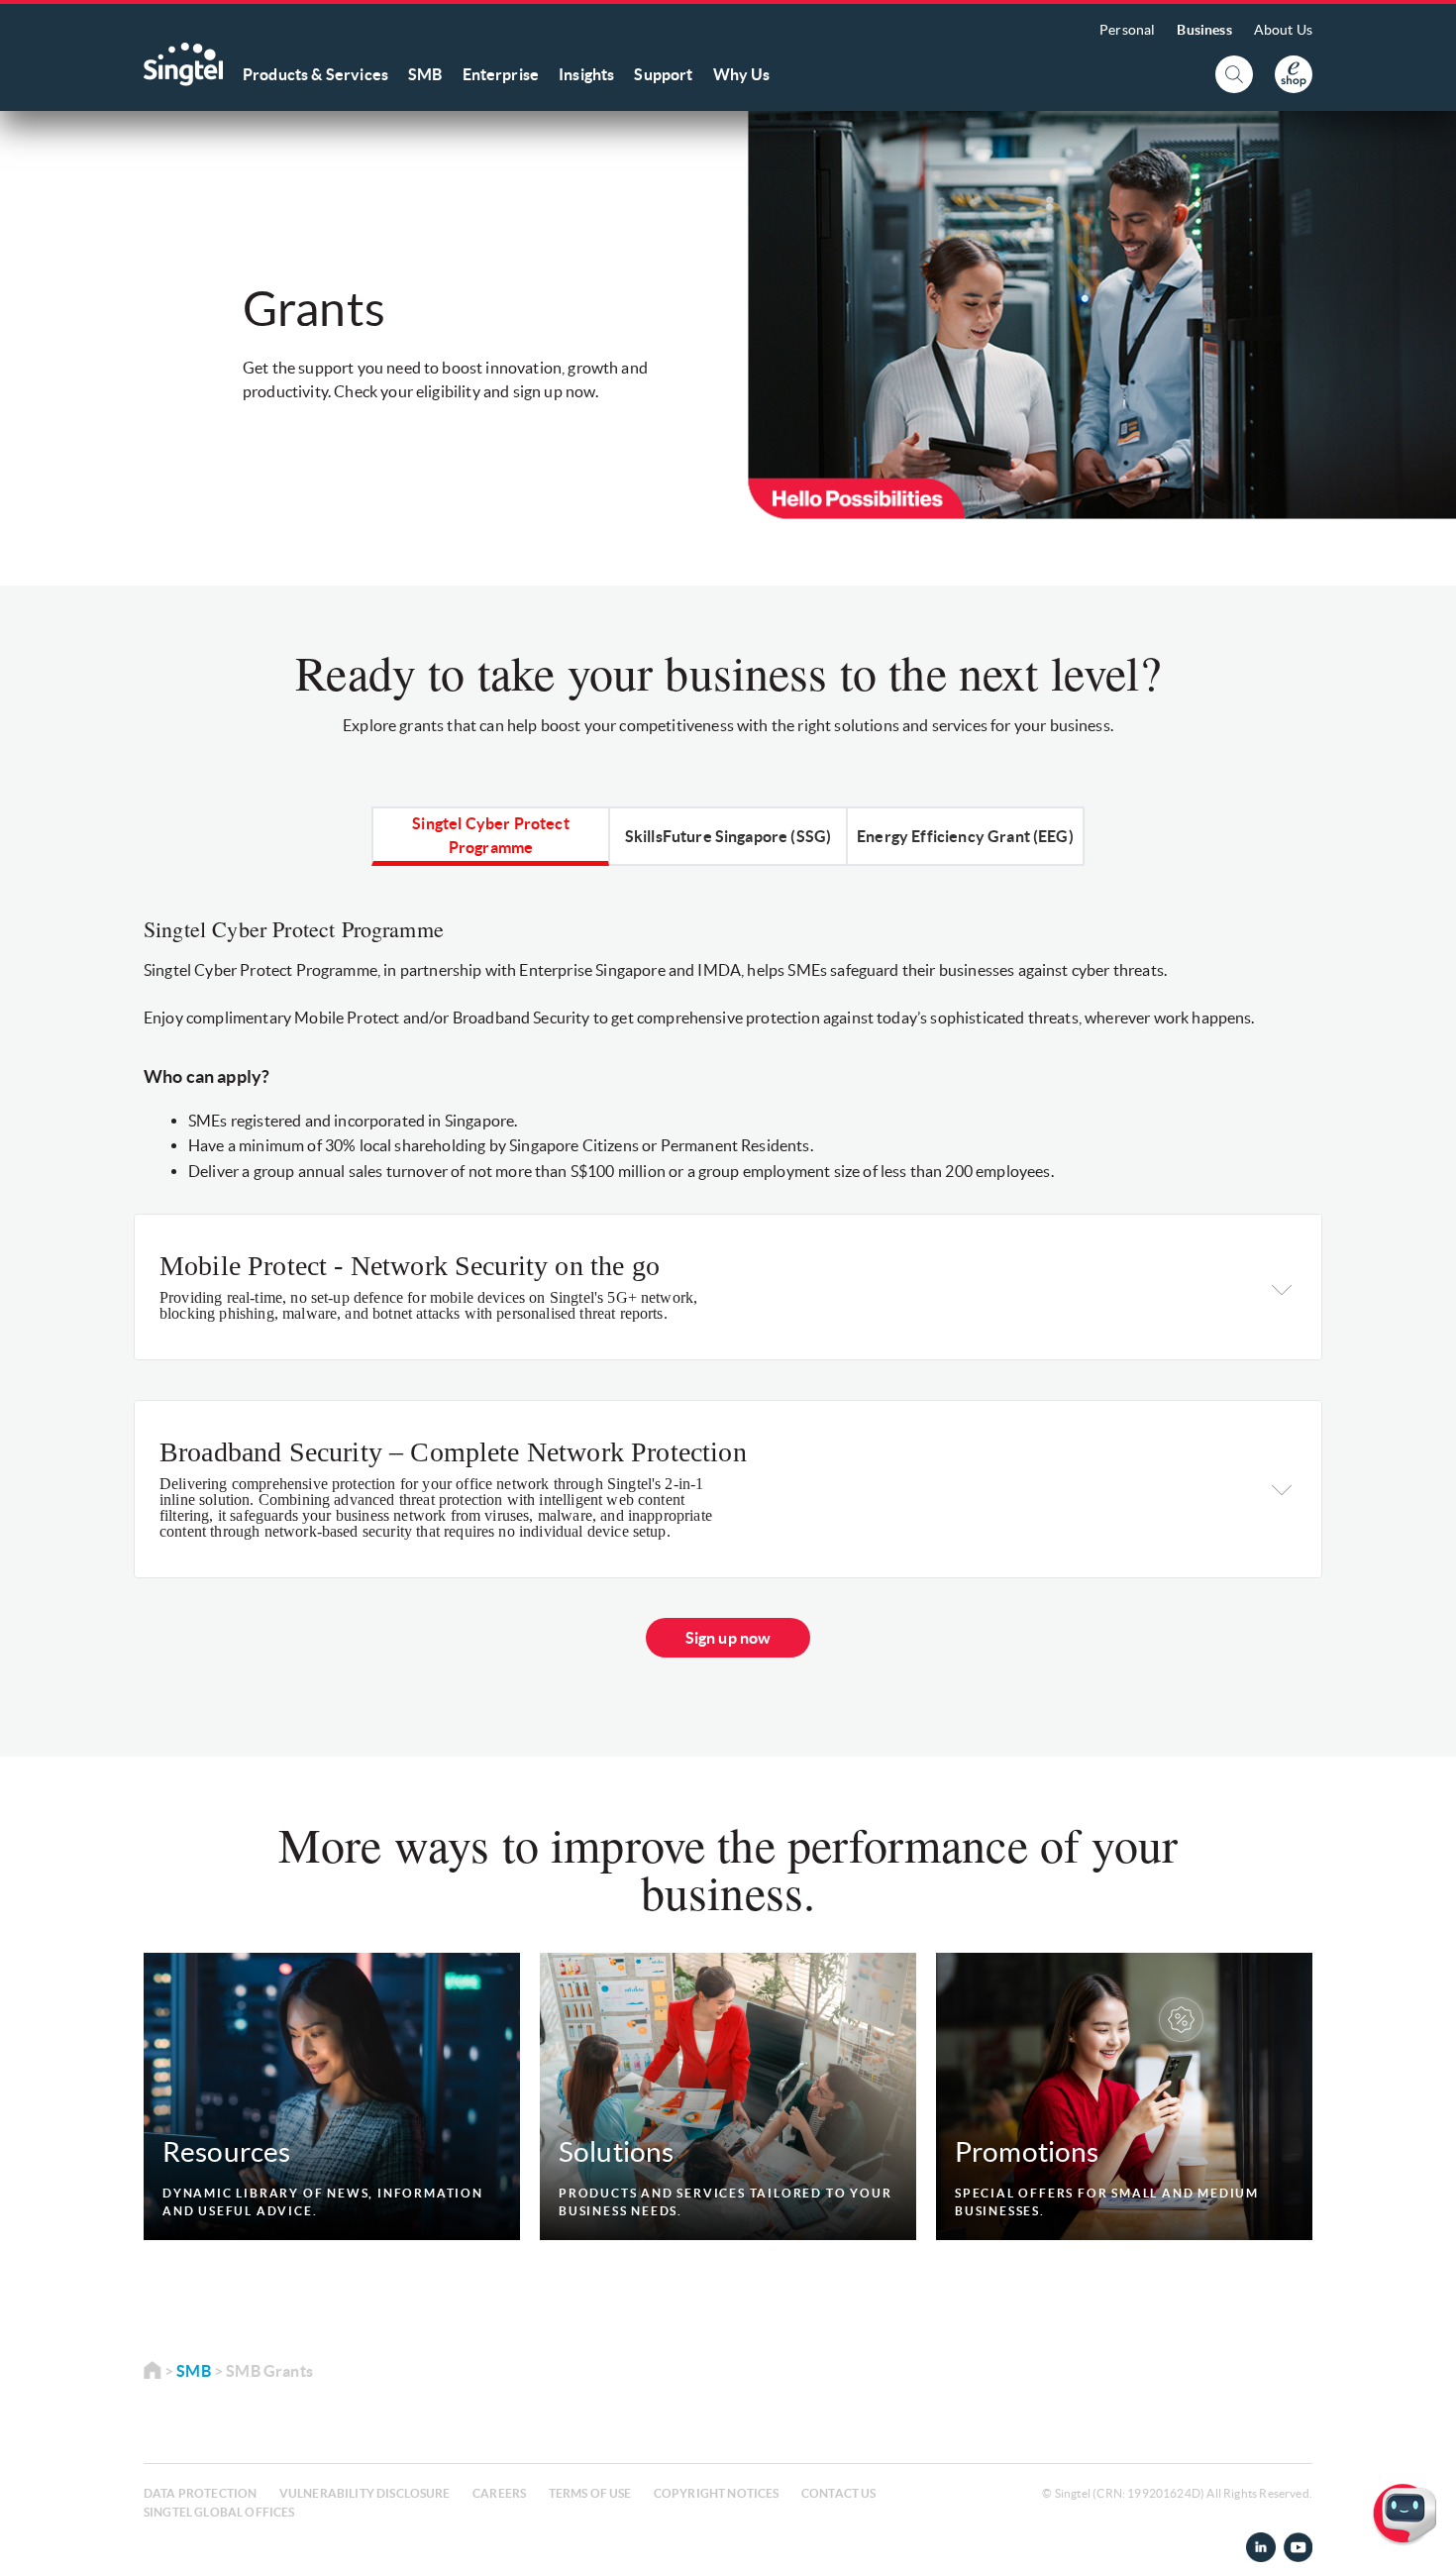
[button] (1425, 2541)
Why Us (742, 74)
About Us (1283, 30)
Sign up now (728, 1638)
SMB (425, 74)
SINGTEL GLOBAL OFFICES (219, 2512)
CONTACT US (839, 2493)
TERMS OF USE (590, 2493)
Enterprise (501, 74)
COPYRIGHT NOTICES (717, 2493)
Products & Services (315, 74)
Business (1204, 30)
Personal (1127, 30)
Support (663, 74)
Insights (586, 74)
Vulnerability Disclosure (365, 2493)
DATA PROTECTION (200, 2493)
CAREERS (499, 2493)
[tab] (491, 835)
